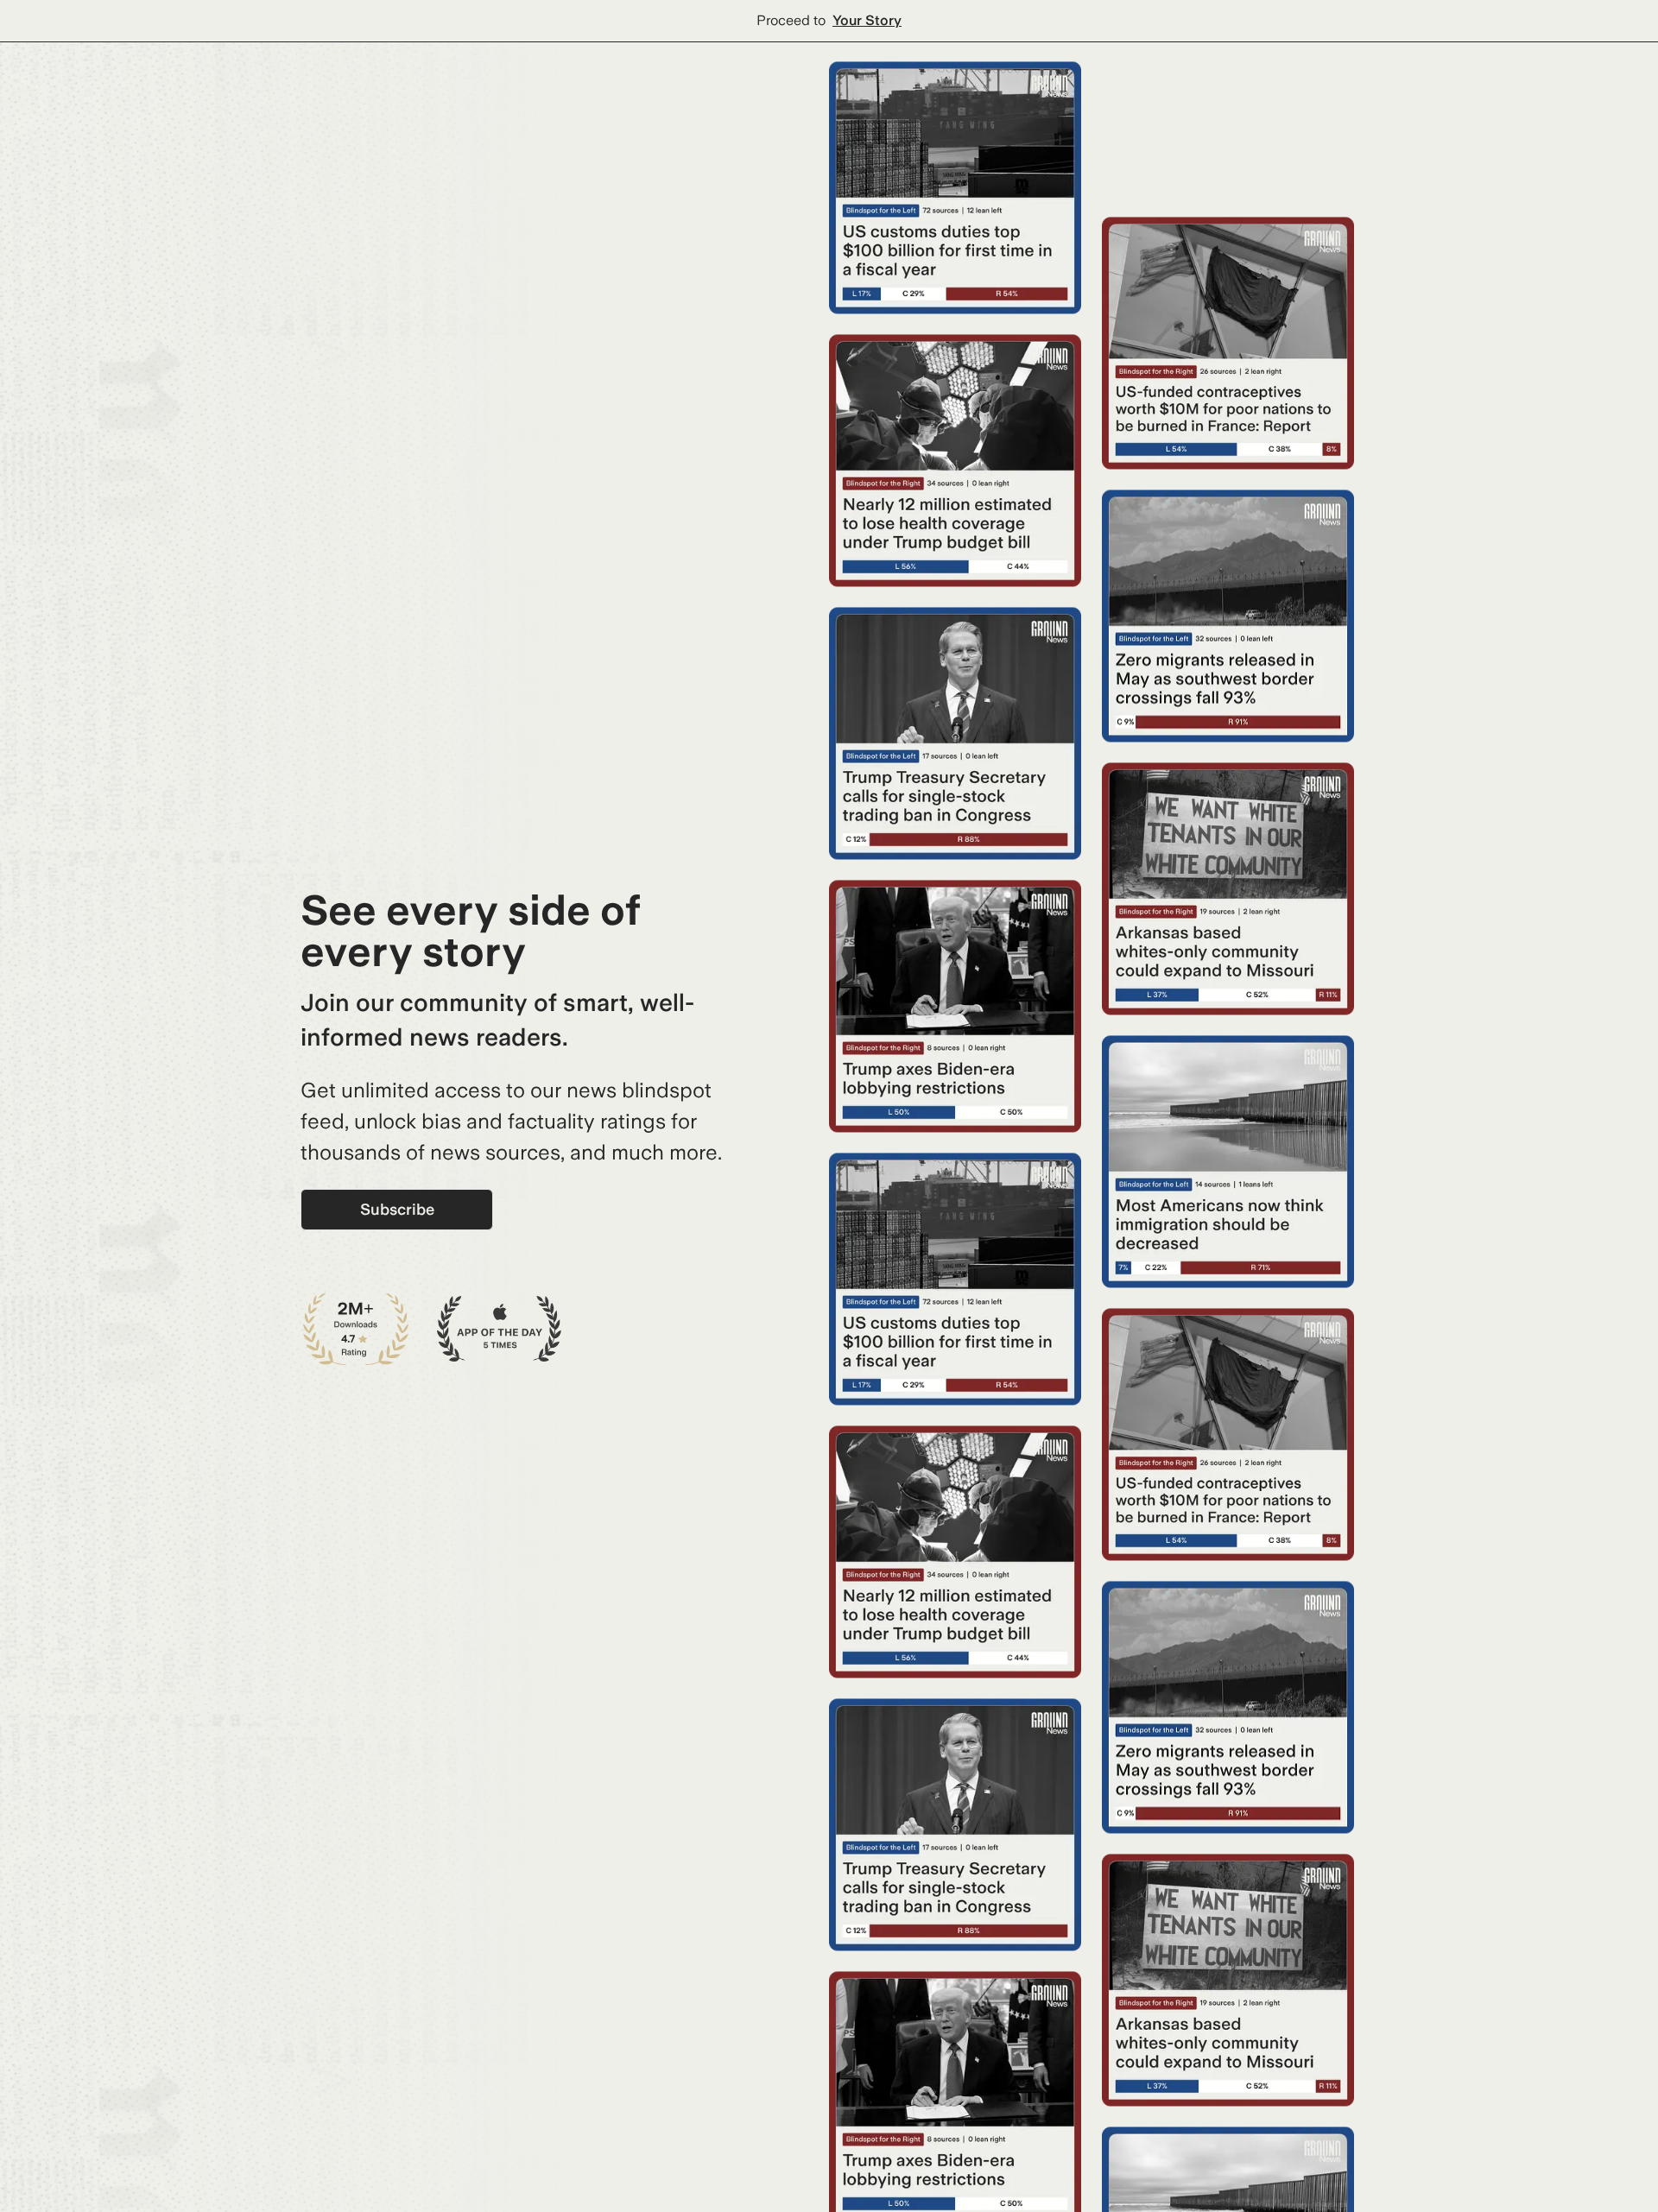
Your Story (867, 20)
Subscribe (397, 1209)
